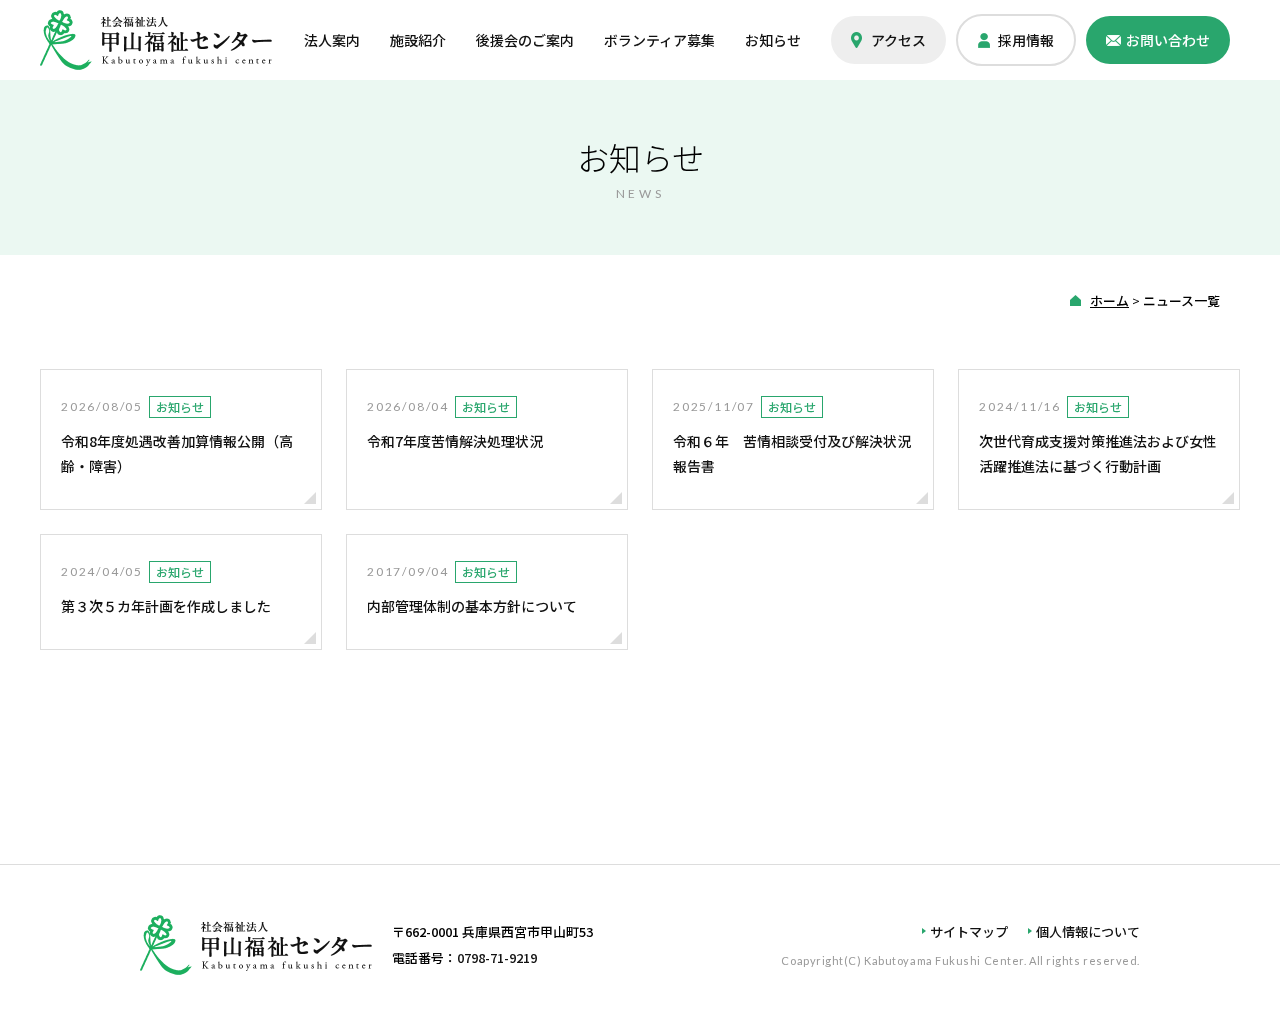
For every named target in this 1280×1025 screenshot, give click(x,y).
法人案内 (332, 40)
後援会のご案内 (525, 40)
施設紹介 (418, 40)
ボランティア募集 (659, 40)
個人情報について (1088, 931)
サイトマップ (969, 931)
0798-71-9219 (497, 957)
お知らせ (773, 40)
